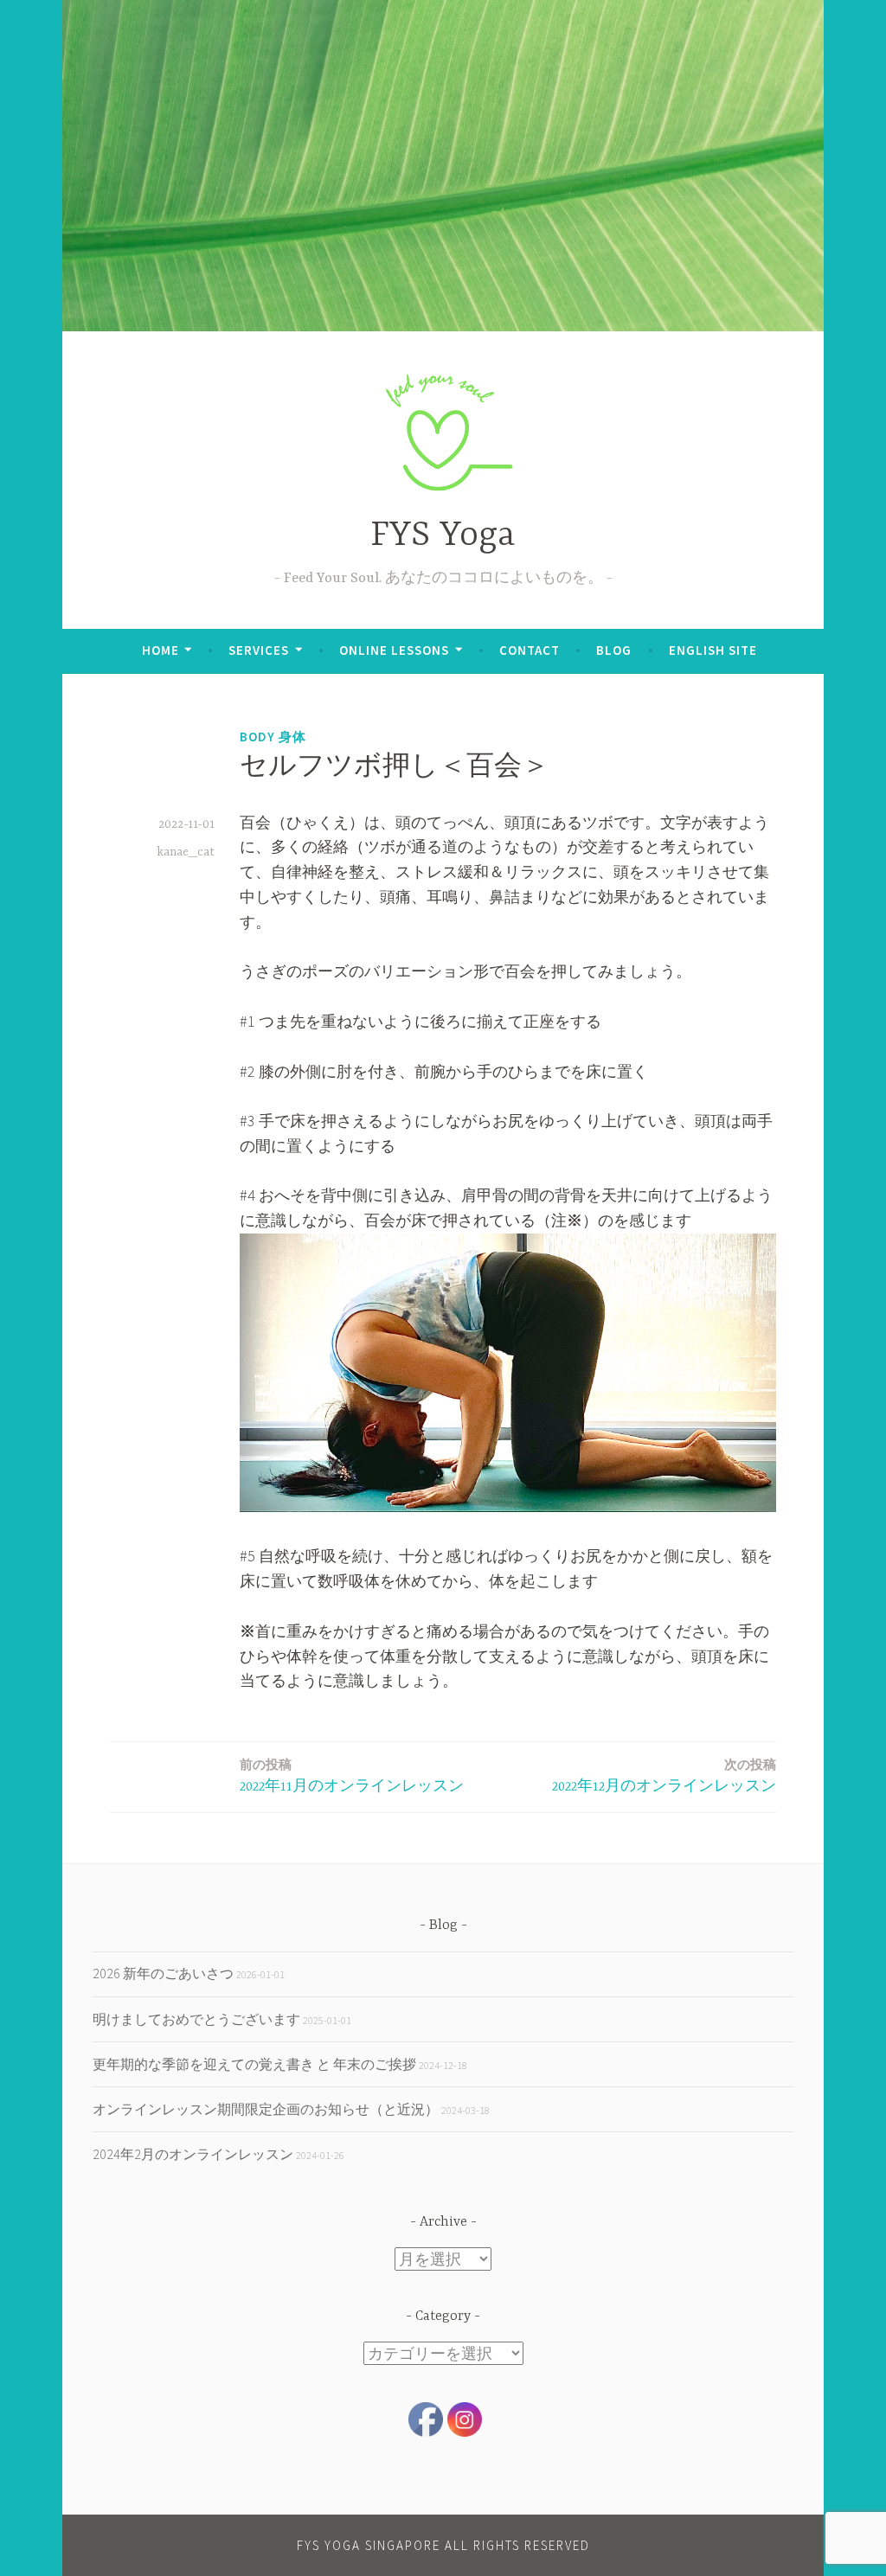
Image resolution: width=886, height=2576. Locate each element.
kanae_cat (186, 852)
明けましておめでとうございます (196, 2019)
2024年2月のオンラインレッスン (193, 2154)
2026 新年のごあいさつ (163, 1973)
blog (614, 650)
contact (530, 650)
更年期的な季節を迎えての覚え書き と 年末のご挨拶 (254, 2064)
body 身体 (273, 737)
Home (161, 650)
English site (713, 650)
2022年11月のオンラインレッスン (352, 1775)
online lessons (394, 650)
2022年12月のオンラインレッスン (664, 1775)
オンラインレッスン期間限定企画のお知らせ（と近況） (266, 2109)
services (259, 650)
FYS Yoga (443, 536)
